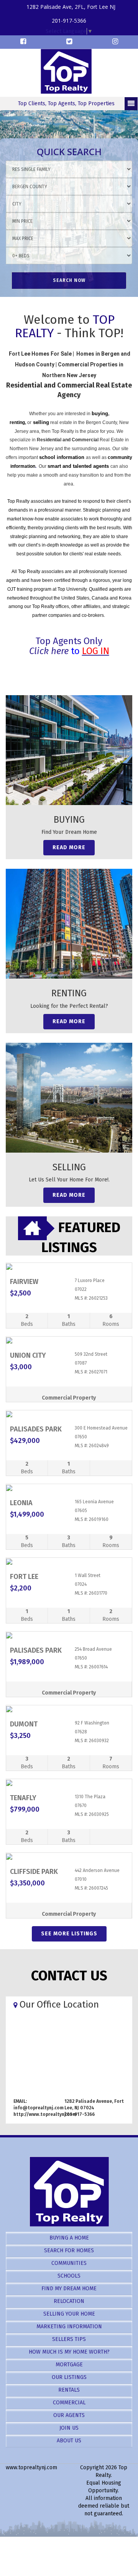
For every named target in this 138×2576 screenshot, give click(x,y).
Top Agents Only (69, 641)
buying (100, 413)
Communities (69, 2263)
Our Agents (69, 2415)
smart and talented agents (79, 466)
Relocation (69, 2301)
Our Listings (69, 2377)
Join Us (69, 2428)
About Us (69, 2441)
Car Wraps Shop (81, 2560)
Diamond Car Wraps (37, 2552)
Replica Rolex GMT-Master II (66, 2529)
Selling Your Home (69, 2314)
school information (62, 457)
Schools (69, 2276)
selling (41, 422)
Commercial (69, 2403)
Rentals (69, 2390)
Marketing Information (69, 2327)
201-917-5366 (69, 21)
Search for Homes (69, 2250)
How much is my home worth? (69, 2352)
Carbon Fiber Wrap (113, 2544)
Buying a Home (69, 2238)
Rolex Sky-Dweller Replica (77, 2537)
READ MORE (69, 847)
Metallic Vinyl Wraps (63, 2544)
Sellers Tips (69, 2339)
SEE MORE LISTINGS (69, 1934)
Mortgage (69, 2365)
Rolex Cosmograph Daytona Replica (53, 2521)
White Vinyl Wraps (85, 2552)
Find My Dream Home (69, 2289)
